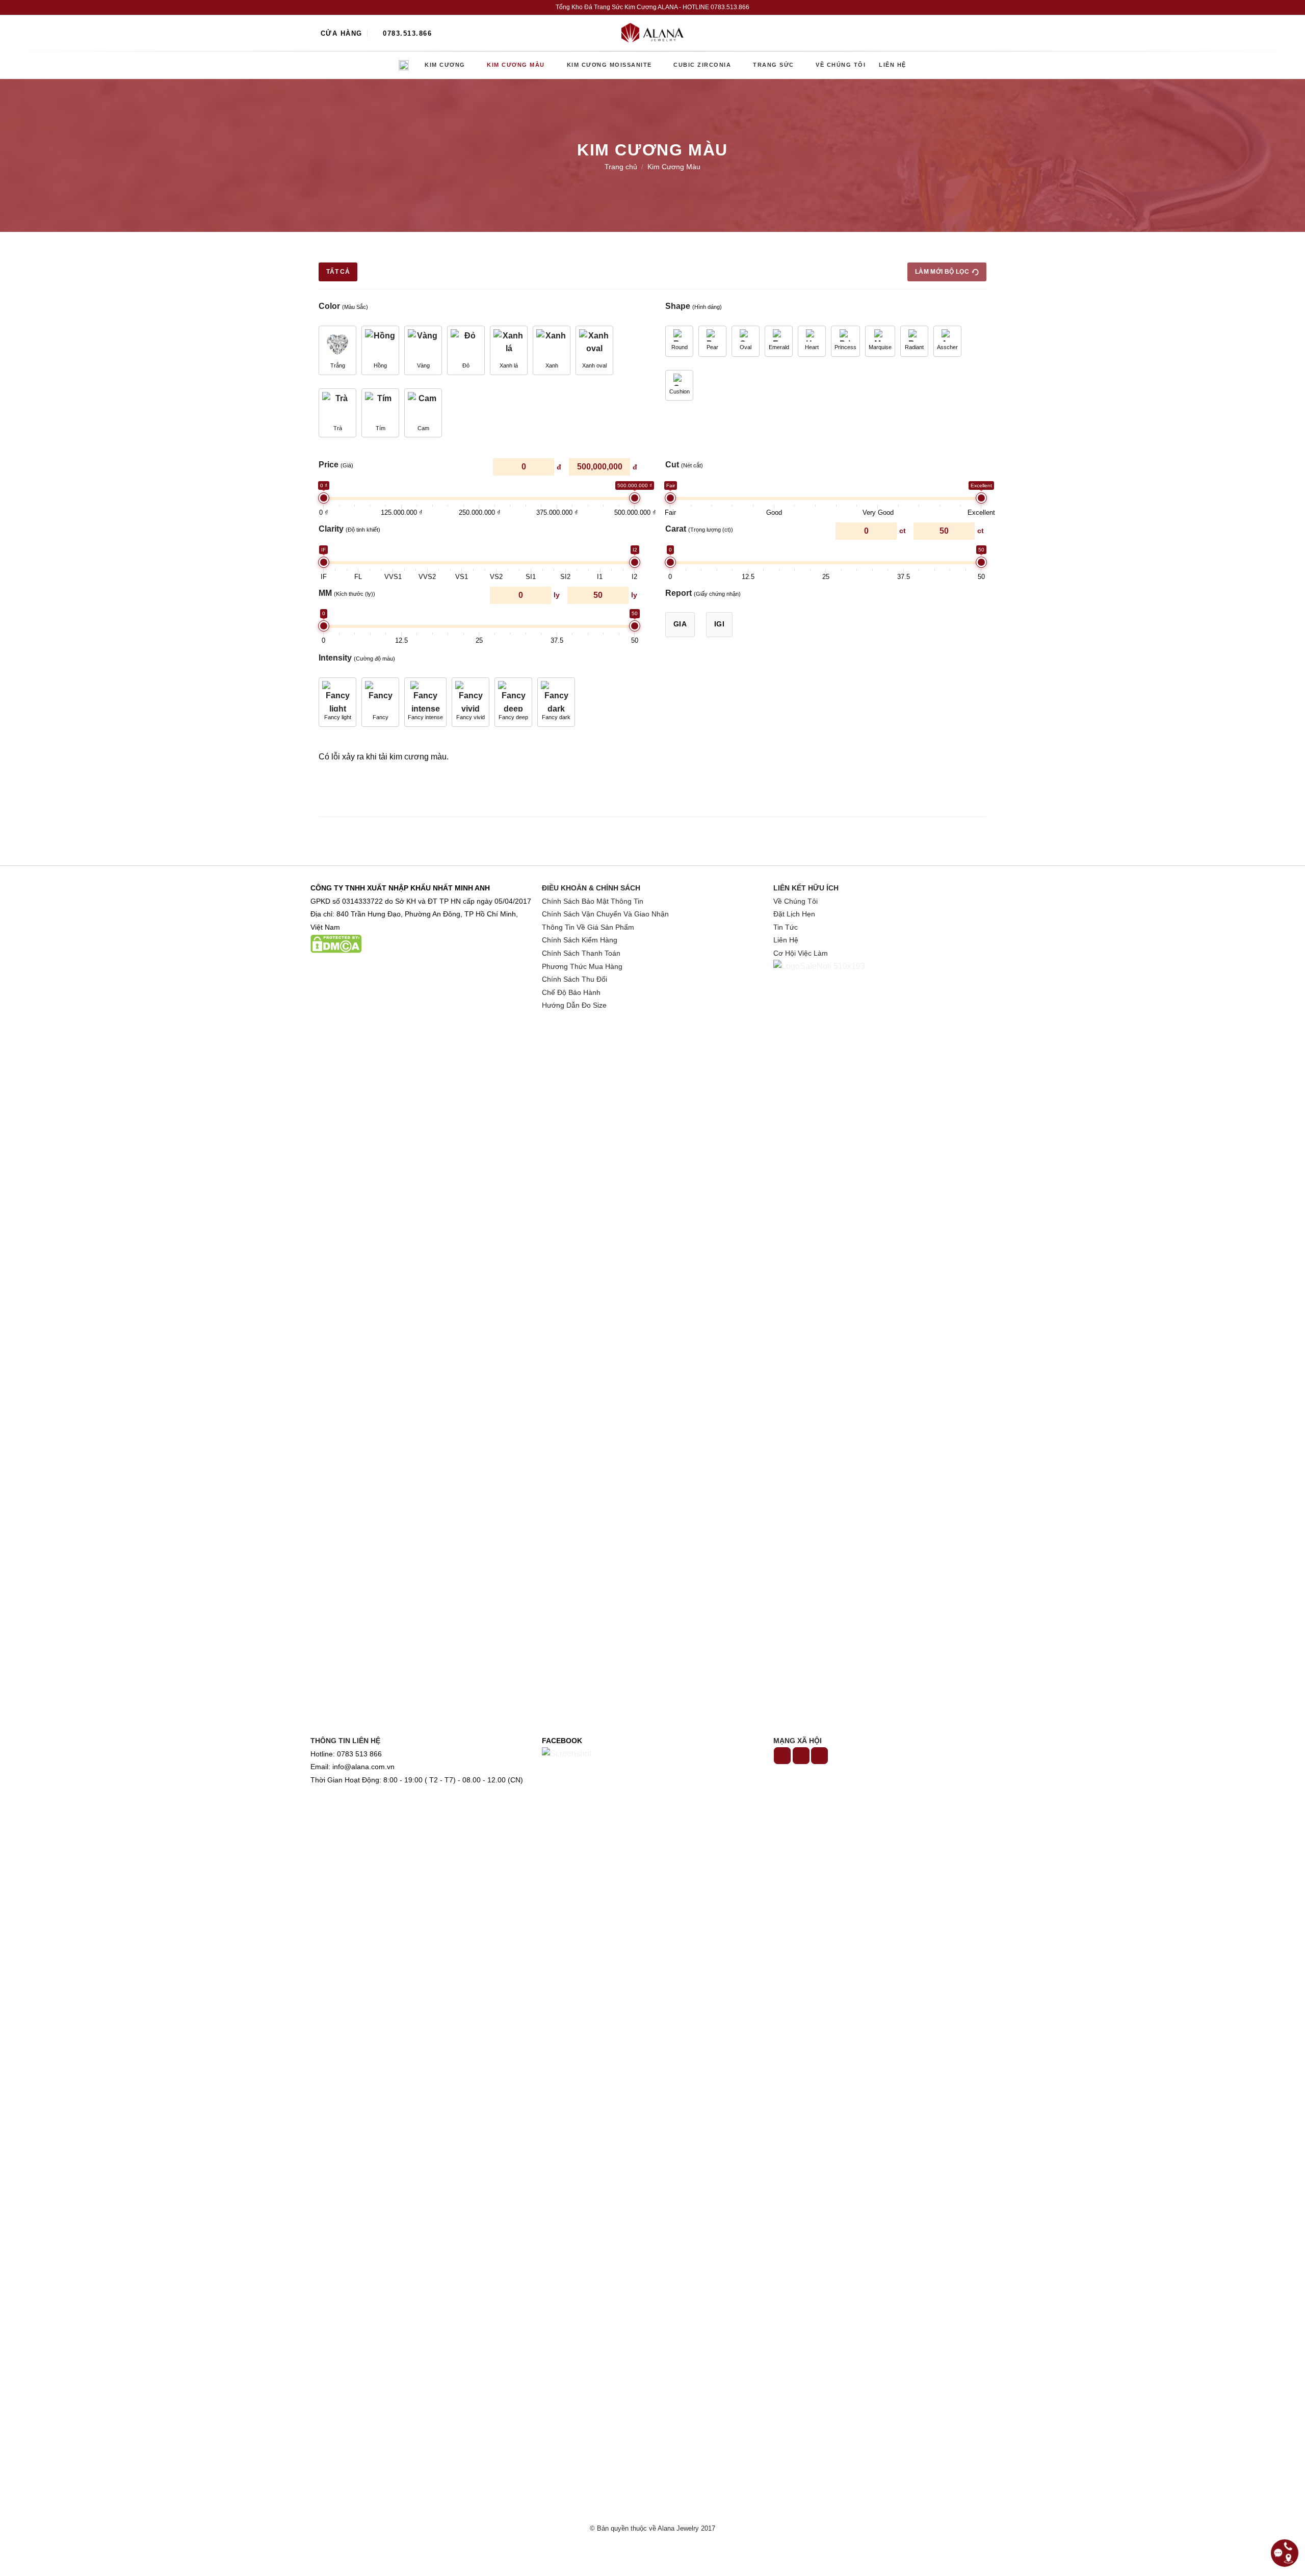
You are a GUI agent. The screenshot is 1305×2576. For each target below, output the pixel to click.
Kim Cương (445, 65)
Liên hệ (893, 65)
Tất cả (338, 272)
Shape (694, 306)
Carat (699, 529)
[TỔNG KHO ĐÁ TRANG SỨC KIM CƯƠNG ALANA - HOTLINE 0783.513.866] (652, 33)
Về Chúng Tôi (795, 901)
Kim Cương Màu (516, 65)
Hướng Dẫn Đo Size (574, 1005)
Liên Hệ (786, 940)
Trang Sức (774, 65)
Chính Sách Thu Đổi (575, 979)
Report (703, 593)
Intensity (357, 658)
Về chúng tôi (841, 65)
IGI (719, 624)
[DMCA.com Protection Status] (336, 944)
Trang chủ (405, 65)
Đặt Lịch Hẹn (794, 914)
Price (336, 465)
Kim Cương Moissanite (609, 65)
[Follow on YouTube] (819, 1756)
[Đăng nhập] (965, 33)
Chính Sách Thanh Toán (581, 953)
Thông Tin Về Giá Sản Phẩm (588, 927)
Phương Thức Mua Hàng (582, 967)
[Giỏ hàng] (989, 33)
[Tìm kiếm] (943, 33)
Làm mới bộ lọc (942, 272)
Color (343, 306)
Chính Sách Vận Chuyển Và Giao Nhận (605, 914)
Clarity (349, 529)
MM (347, 593)
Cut (684, 465)
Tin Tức (786, 927)
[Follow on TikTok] (801, 1756)
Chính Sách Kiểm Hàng (580, 940)
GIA (680, 624)
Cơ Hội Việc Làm (801, 953)
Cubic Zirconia (702, 65)
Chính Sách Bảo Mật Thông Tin (593, 901)
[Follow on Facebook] (782, 1756)
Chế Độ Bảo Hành (571, 993)
